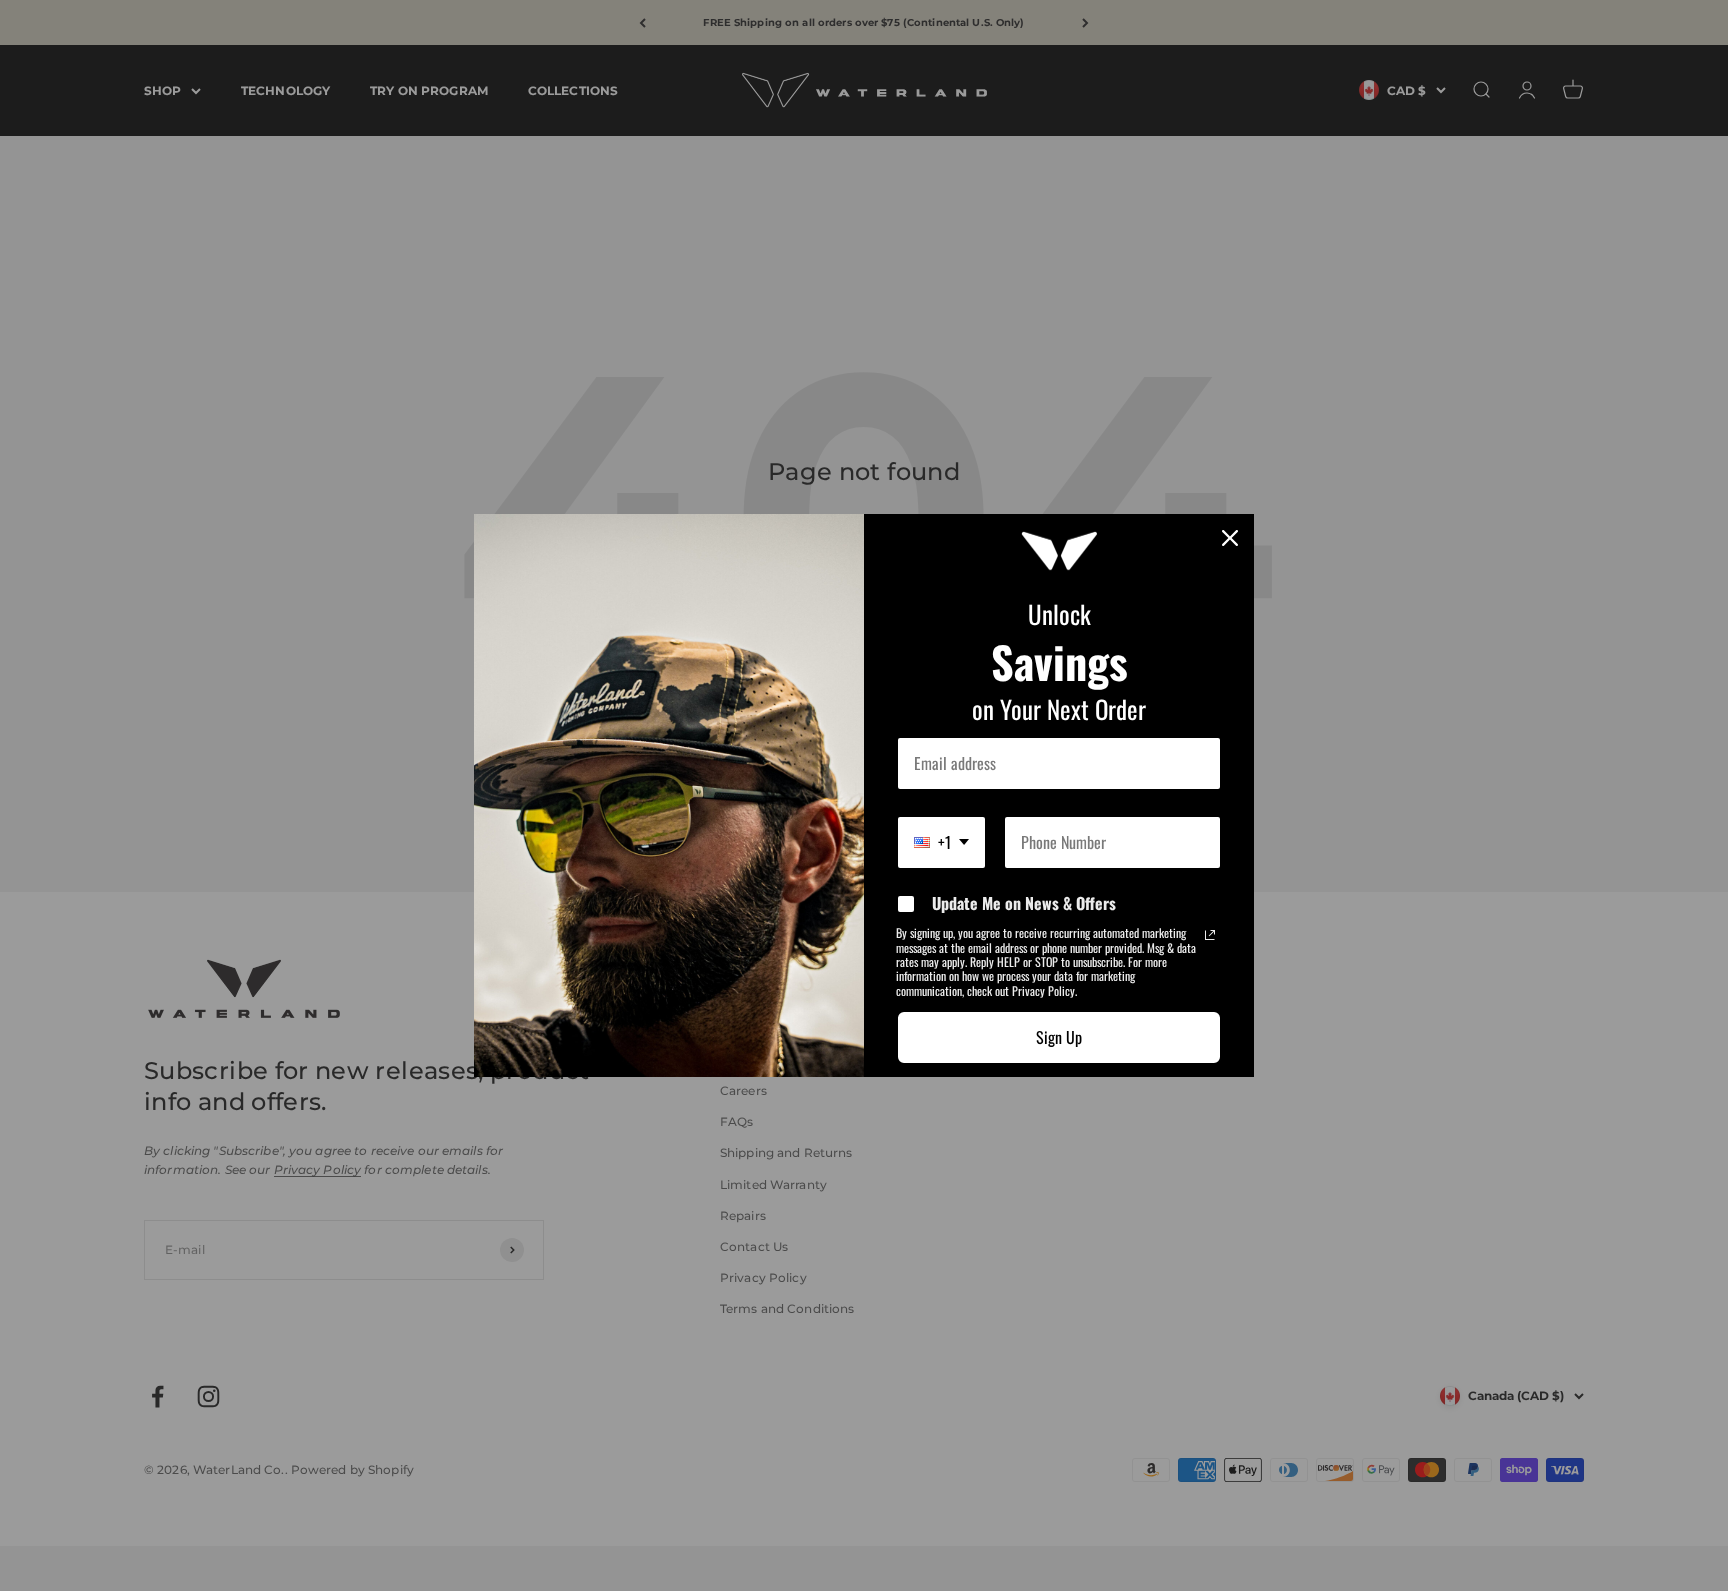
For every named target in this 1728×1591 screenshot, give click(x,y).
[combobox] (941, 842)
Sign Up (1059, 1037)
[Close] (1230, 538)
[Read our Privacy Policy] (1210, 935)
